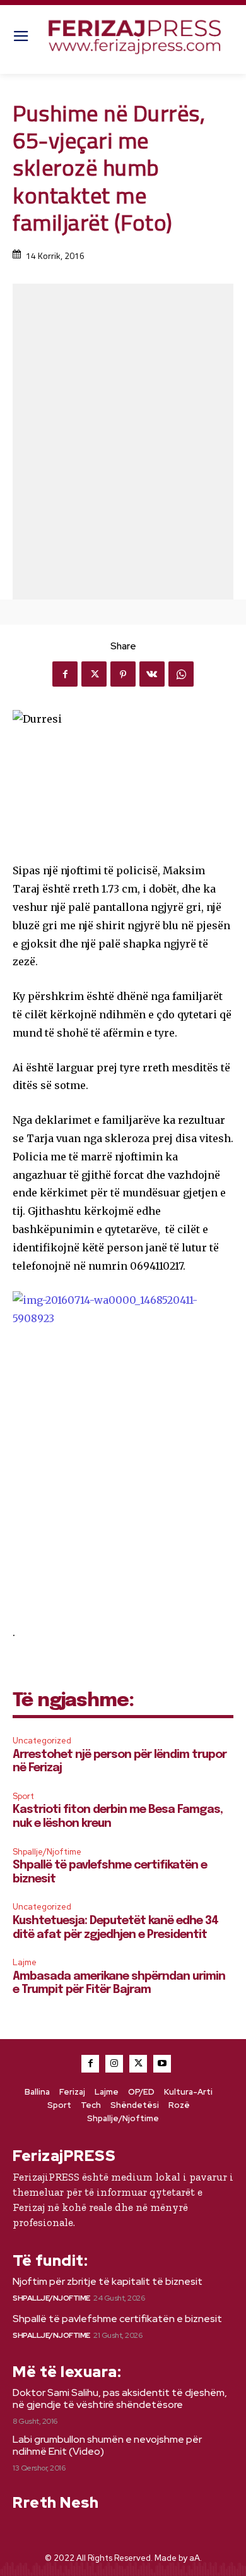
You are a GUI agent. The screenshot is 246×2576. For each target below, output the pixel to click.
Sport (23, 1796)
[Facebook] (65, 674)
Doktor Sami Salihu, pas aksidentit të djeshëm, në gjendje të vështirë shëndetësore (120, 2398)
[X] (94, 674)
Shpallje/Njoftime (47, 1852)
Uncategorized (42, 1741)
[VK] (152, 674)
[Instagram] (114, 2064)
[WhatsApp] (181, 674)
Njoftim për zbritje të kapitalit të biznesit (108, 2281)
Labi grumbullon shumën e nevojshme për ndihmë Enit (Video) (107, 2445)
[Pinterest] (123, 674)
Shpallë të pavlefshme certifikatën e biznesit (117, 2319)
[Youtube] (162, 2064)
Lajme (25, 1962)
